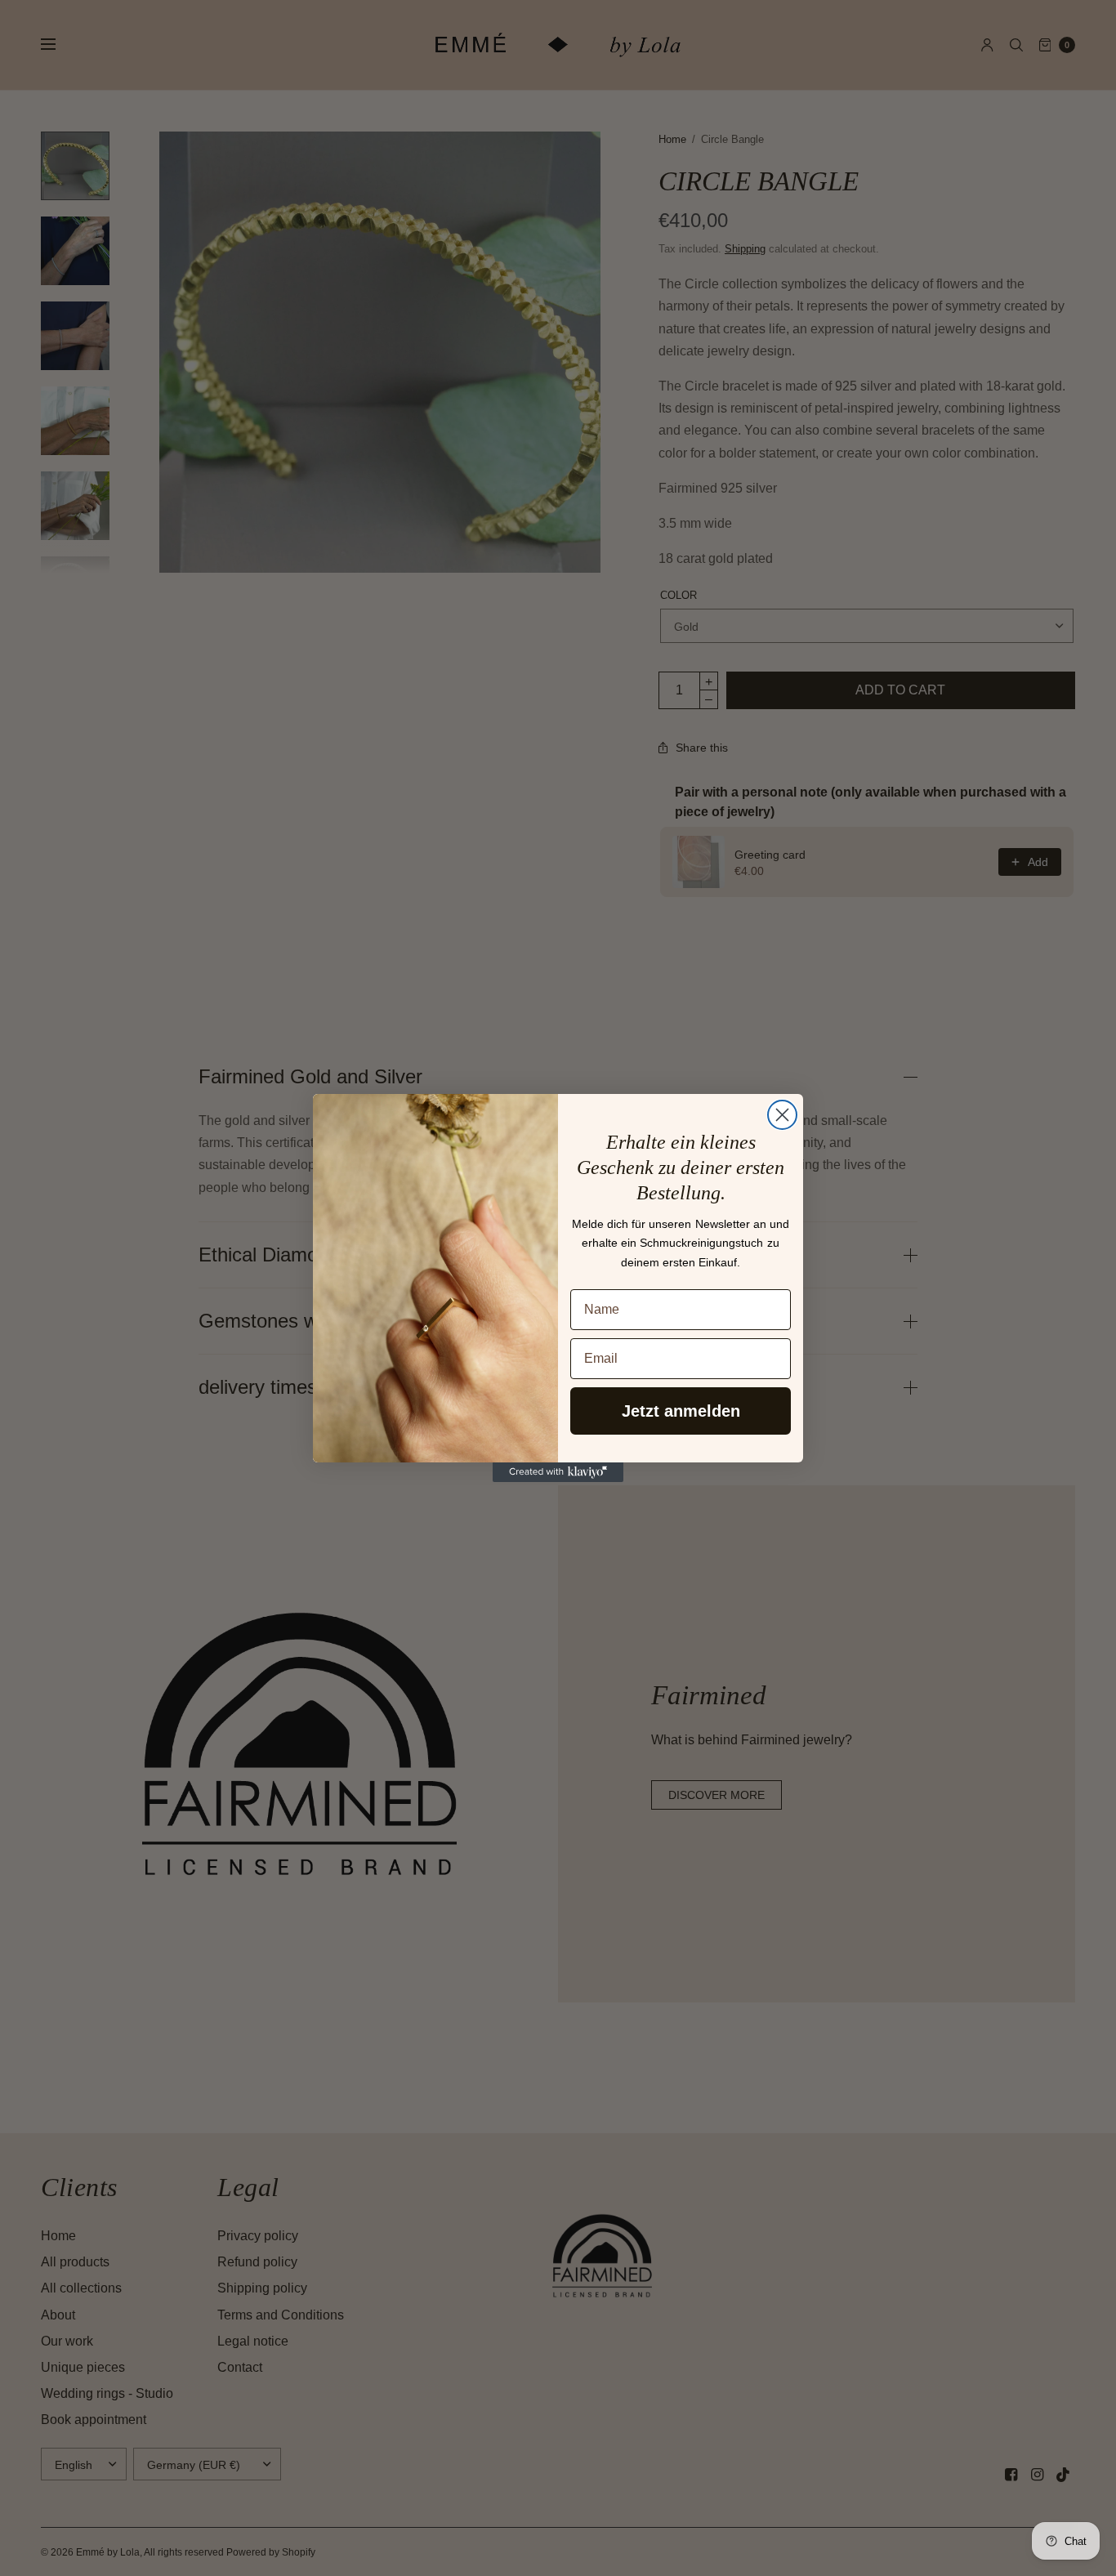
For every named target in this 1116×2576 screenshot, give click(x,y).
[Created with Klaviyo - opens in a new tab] (558, 1472)
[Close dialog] (782, 1115)
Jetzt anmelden (681, 1411)
